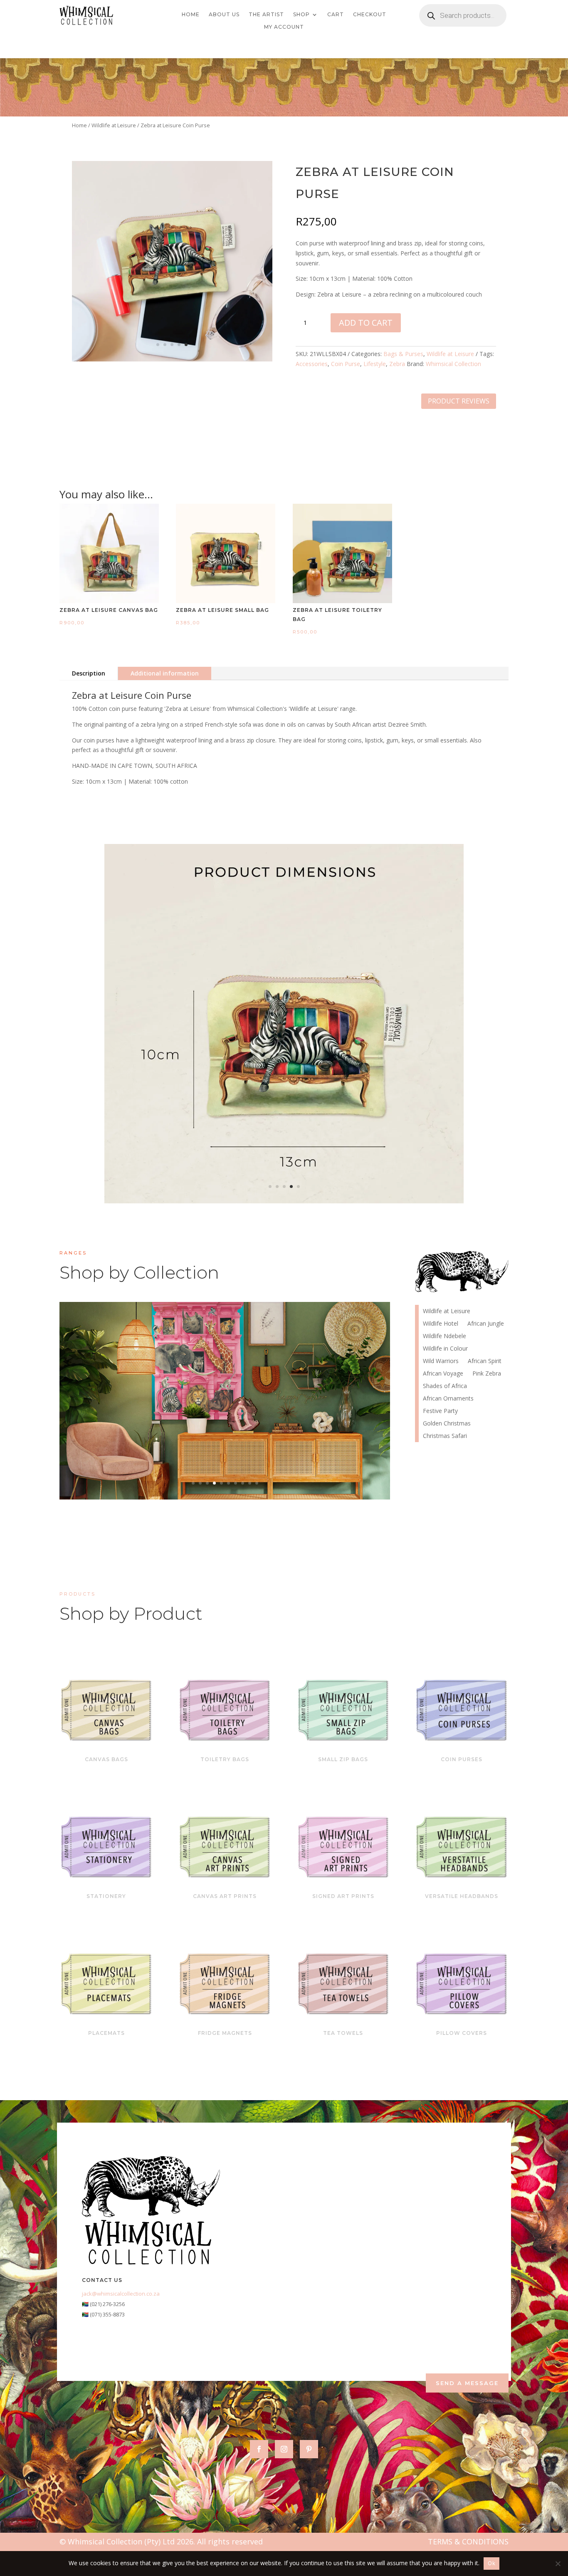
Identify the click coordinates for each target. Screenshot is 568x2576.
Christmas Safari (445, 1436)
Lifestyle (375, 364)
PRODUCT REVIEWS (459, 401)
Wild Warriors (441, 1361)
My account (284, 27)
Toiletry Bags (225, 1759)
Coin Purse (346, 364)
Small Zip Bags (343, 1759)
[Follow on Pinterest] (309, 2449)
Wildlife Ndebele (445, 1336)
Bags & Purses (403, 354)
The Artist (266, 15)
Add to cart (366, 323)
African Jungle (486, 1324)
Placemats (106, 2033)
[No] (558, 2564)
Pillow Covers (462, 2033)
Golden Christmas (447, 1424)
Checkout (370, 15)
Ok (491, 2563)
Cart (336, 15)
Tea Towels (343, 2033)
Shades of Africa (445, 1386)
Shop (301, 15)
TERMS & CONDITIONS (468, 2541)
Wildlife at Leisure (114, 125)
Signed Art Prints (343, 1896)
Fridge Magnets (225, 2033)
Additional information (165, 673)
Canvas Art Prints (225, 1896)
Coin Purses (462, 1759)
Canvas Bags (106, 1759)
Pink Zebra (487, 1374)
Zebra (397, 364)
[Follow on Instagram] (284, 2449)
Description (89, 673)
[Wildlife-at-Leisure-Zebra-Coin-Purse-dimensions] (284, 1201)
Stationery (106, 1896)
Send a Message (467, 2383)
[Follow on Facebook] (259, 2449)
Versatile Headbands (462, 1896)
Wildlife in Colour (445, 1349)
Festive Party (440, 1411)
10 (257, 1483)
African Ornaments (448, 1399)
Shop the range (299, 1413)
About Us (224, 15)
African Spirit (485, 1361)
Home (191, 15)
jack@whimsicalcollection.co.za (121, 2294)
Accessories (312, 364)
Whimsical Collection (453, 364)
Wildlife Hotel (225, 1387)
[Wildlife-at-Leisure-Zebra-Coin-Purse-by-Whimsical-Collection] (172, 359)
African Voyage (443, 1374)
